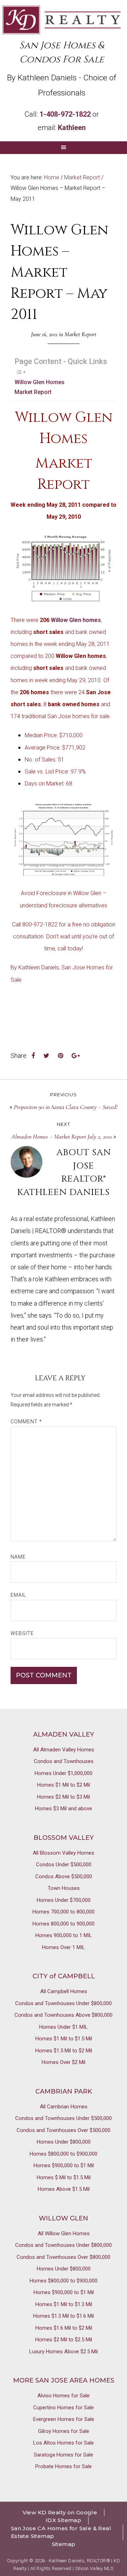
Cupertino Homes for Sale (64, 2408)
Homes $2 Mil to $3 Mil (64, 1797)
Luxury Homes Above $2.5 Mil (64, 2352)
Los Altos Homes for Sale (64, 2443)
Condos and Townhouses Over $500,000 (64, 2130)
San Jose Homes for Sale (62, 20)
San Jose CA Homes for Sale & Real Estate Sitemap (61, 2532)
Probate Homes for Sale (64, 2466)
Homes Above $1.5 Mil (64, 2189)
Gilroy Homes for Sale (64, 2431)
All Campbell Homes (64, 1991)
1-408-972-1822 (65, 114)
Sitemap (64, 2544)
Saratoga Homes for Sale (64, 2455)
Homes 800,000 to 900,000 (64, 1924)
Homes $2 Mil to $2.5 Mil (64, 2340)
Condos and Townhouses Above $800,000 (64, 2015)
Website (22, 1633)
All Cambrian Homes (64, 2107)
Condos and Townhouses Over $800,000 (64, 2257)
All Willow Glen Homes (64, 2233)
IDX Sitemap (63, 2520)
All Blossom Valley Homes (64, 1853)
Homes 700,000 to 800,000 (64, 1912)
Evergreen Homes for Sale (64, 2419)
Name (18, 1557)
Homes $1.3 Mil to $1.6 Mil (64, 2316)
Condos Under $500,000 (64, 1865)
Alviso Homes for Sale (64, 2396)
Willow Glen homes (76, 620)
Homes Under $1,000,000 (64, 1773)
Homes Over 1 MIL (64, 1947)
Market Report (80, 334)
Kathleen (72, 128)
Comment (26, 1422)
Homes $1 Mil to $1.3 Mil (64, 2304)
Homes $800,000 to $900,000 (64, 2154)
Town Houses (64, 1888)
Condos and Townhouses (64, 1761)
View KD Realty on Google (60, 2512)
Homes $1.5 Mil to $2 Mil (64, 2051)
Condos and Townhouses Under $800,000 (64, 2003)
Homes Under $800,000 (64, 2142)
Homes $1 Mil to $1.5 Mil (64, 2039)
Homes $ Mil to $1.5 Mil (64, 2177)
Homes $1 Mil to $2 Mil (64, 1785)
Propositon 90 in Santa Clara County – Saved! (66, 1107)
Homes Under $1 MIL (64, 2027)
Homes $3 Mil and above (64, 1808)
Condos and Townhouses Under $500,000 (64, 2118)
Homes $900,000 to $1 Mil (64, 2165)
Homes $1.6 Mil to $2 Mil (64, 2328)
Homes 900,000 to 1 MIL (64, 1935)
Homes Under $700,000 (64, 1900)
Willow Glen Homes (40, 382)
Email (18, 1595)
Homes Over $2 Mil (64, 2062)
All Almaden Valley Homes (64, 1750)
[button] (64, 148)
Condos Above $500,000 (64, 1876)
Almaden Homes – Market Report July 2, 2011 (62, 1136)
